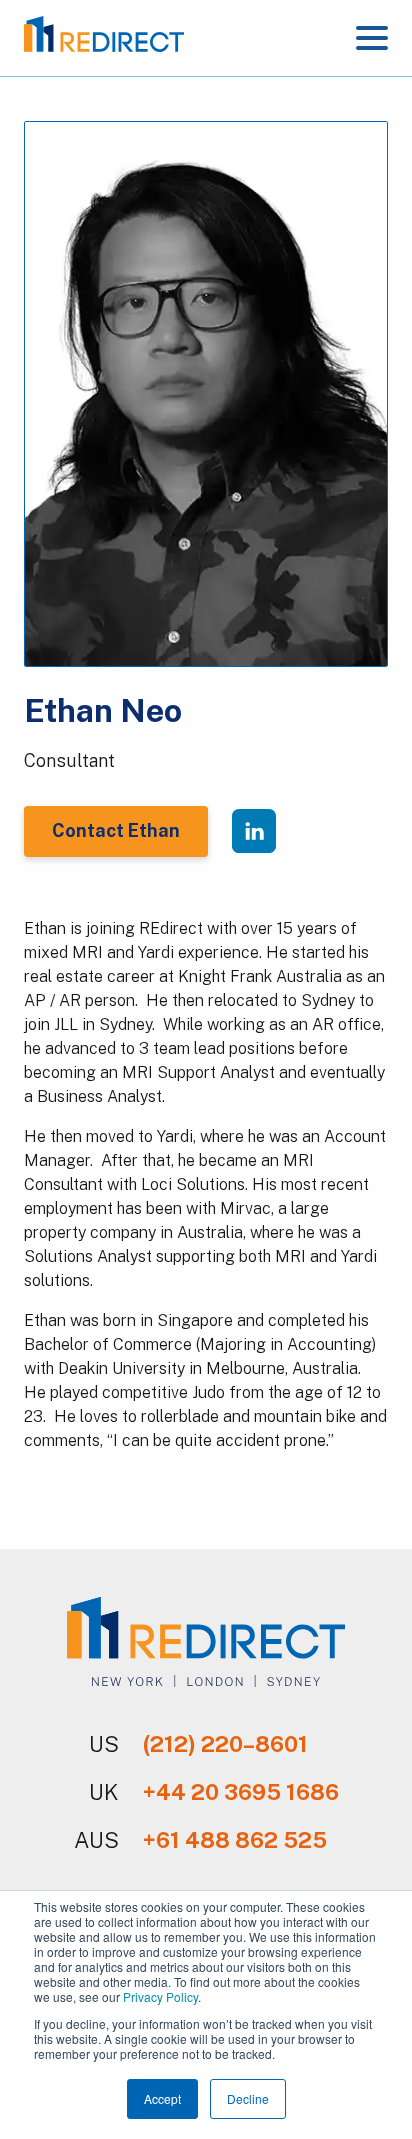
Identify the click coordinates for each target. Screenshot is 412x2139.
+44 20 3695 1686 (241, 1792)
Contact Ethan (116, 830)
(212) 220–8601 (225, 1744)
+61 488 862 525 (235, 1840)
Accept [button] (162, 2098)
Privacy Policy (160, 1996)
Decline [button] (248, 2098)
